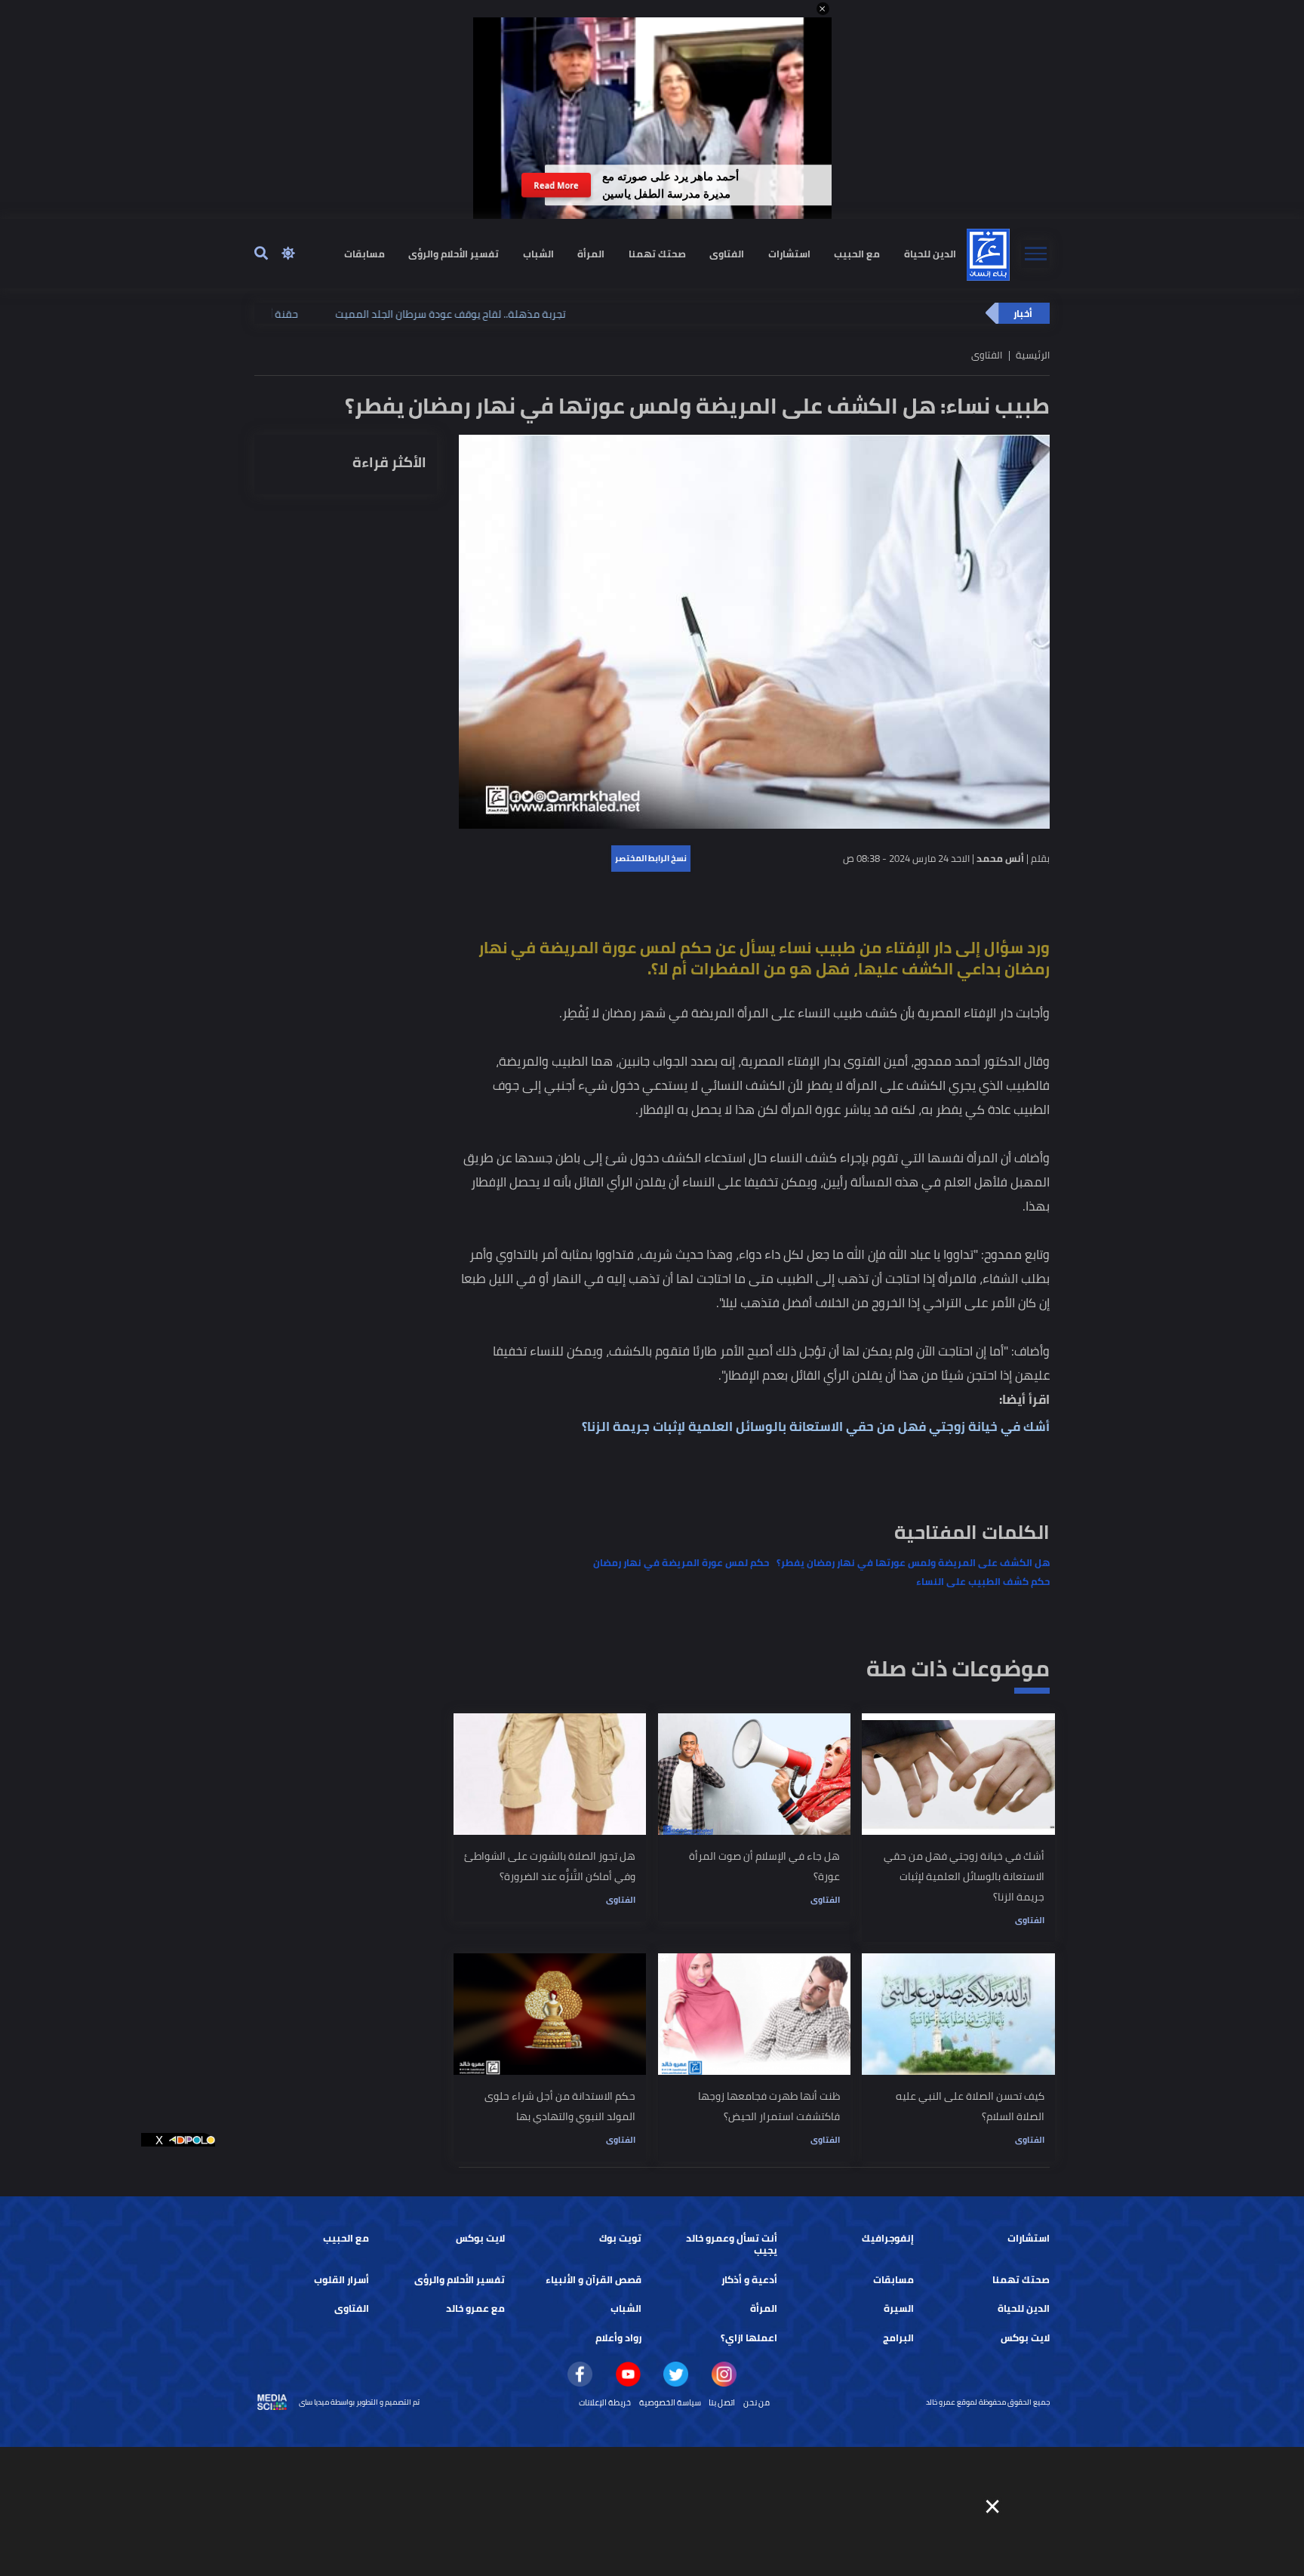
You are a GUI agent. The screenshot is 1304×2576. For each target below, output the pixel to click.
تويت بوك (620, 2238)
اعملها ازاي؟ (749, 2338)
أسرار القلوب (341, 2280)
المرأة (591, 253)
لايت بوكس (480, 2238)
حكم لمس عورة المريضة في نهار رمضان (681, 1563)
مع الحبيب (857, 253)
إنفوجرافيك (888, 2238)
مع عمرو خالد (475, 2308)
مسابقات (364, 253)
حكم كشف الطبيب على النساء (983, 1582)
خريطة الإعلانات (605, 2402)
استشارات (789, 253)
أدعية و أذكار (749, 2280)
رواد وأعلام (618, 2338)
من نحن (757, 2402)
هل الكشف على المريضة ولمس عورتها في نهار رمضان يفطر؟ (913, 1563)
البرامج (898, 2338)
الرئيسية (1033, 355)
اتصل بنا (722, 2402)
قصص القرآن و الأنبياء (594, 2280)
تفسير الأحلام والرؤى (454, 253)
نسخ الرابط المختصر (651, 858)
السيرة (899, 2308)
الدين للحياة (930, 253)
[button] (823, 9)
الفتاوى (727, 253)
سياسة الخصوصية (670, 2402)
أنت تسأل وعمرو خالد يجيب (732, 2244)
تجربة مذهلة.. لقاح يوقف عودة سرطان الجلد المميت (372, 314)
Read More (557, 185)
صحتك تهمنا (657, 253)
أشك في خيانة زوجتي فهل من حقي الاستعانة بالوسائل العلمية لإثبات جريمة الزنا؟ (816, 1426)
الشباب (538, 253)
